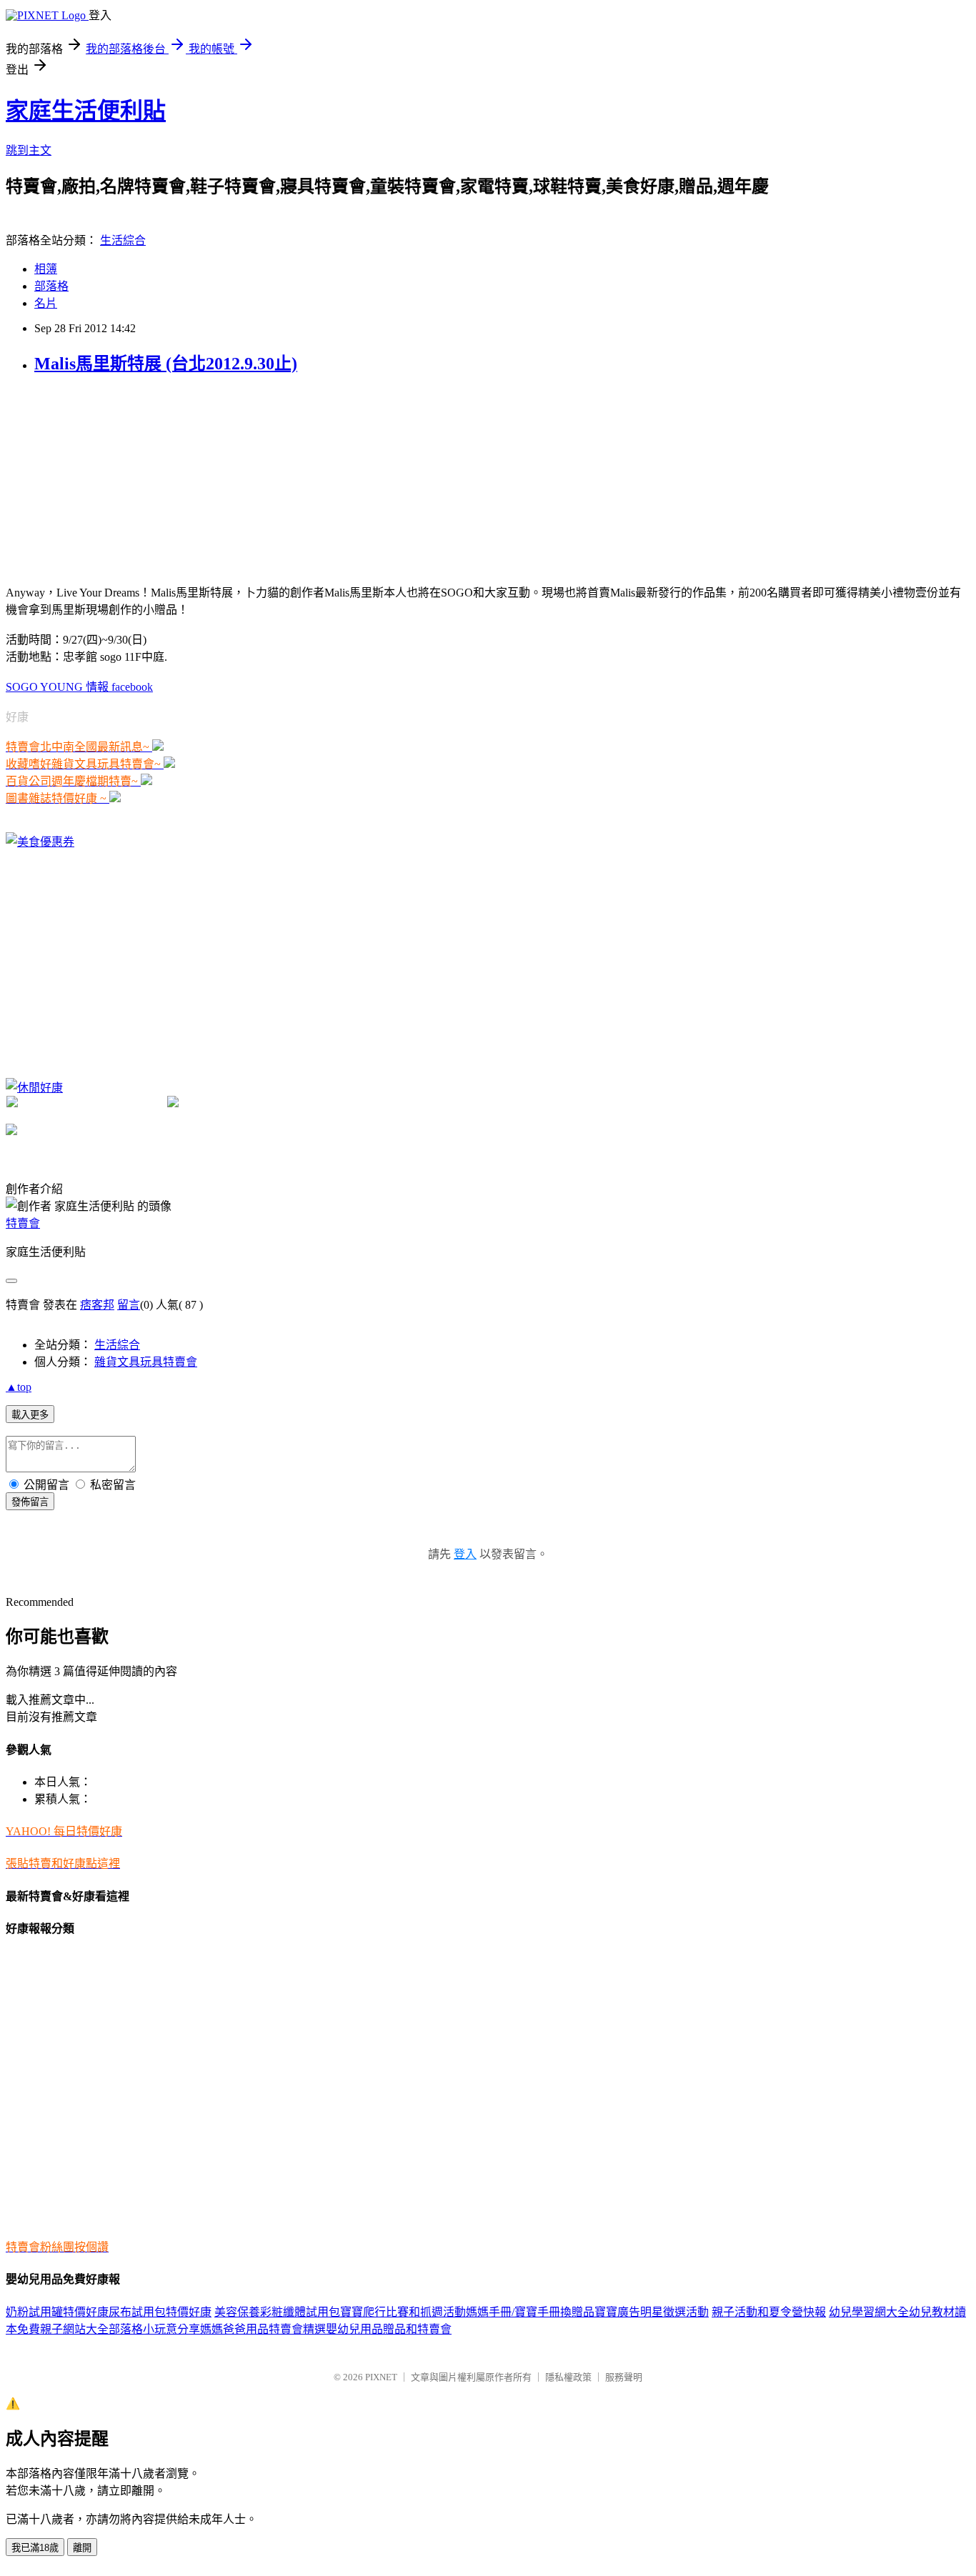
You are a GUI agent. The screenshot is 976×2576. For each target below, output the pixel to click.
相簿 (46, 269)
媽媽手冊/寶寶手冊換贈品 (530, 2312)
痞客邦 (97, 1305)
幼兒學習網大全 (869, 2312)
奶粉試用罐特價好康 (57, 2312)
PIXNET (381, 2377)
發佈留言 (30, 1502)
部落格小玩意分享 (154, 2329)
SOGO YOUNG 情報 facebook (79, 687)
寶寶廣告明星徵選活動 (652, 2312)
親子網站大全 (74, 2329)
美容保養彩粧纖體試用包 (277, 2312)
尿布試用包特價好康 (160, 2312)
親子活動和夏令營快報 (769, 2312)
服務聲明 (624, 2377)
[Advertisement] (113, 478)
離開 (82, 2548)
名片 (46, 303)
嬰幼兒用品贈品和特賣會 (389, 2329)
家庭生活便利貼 (86, 111)
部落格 (51, 286)
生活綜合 (123, 240)
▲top (19, 1387)
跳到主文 (29, 150)
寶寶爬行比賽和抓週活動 (403, 2312)
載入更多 (30, 1415)
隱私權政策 (568, 2377)
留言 (129, 1305)
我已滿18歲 (35, 2548)
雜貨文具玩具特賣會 (146, 1362)
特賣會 (23, 1223)
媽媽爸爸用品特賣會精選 (263, 2329)
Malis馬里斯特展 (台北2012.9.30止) (166, 364)
